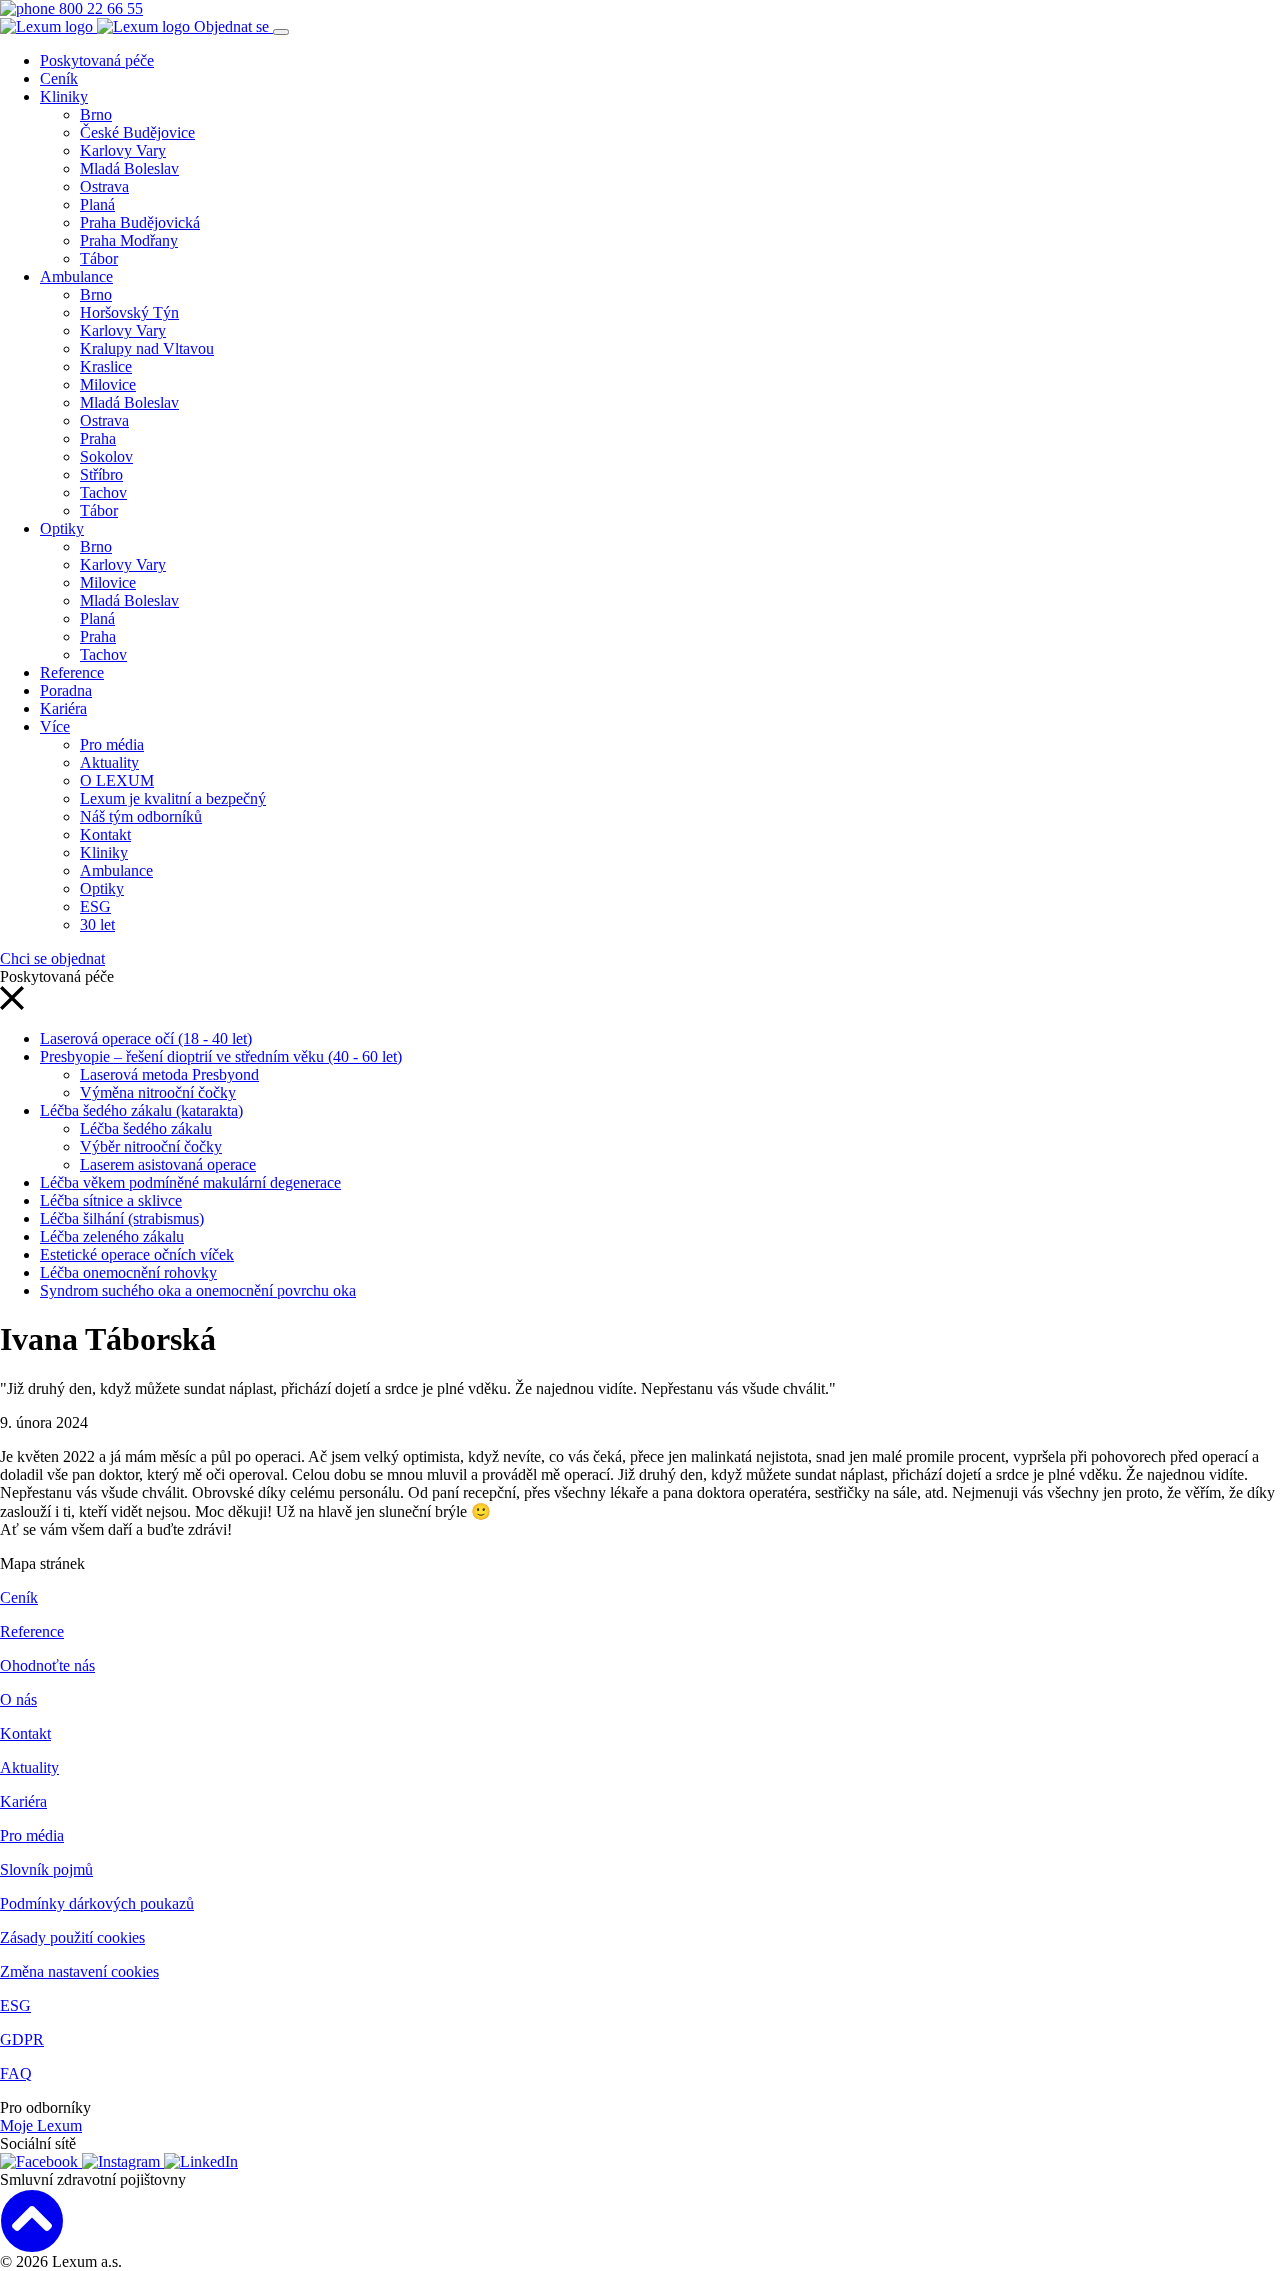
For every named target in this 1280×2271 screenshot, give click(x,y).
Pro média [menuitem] (112, 744)
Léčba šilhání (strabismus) (122, 1218)
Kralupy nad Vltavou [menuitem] (147, 348)
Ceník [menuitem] (59, 78)
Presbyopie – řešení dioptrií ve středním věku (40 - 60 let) (221, 1056)
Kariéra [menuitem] (63, 708)
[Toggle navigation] (281, 32)
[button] (12, 1004)
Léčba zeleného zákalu (112, 1236)
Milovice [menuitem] (108, 384)
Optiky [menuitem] (62, 528)
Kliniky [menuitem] (64, 96)
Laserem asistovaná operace (168, 1164)
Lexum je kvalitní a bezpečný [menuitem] (173, 798)
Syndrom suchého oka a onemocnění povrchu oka (198, 1290)
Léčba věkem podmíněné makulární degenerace (190, 1182)
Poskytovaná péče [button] (97, 60)
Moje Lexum (41, 2125)
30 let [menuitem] (97, 924)
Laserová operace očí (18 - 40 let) (146, 1038)
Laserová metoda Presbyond (169, 1074)
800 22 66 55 (99, 8)
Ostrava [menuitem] (104, 186)
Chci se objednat (52, 958)
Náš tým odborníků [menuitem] (141, 816)
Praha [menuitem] (98, 438)
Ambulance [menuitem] (76, 276)
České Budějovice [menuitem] (137, 132)
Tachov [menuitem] (103, 492)
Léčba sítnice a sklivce (111, 1200)
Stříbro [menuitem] (101, 474)
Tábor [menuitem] (99, 258)
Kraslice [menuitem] (106, 366)
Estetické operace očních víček (137, 1254)
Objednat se (233, 26)
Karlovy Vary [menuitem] (123, 150)
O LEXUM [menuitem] (117, 780)
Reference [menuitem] (72, 672)
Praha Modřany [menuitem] (129, 240)
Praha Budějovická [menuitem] (140, 222)
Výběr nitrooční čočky (151, 1146)
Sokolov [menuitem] (106, 456)
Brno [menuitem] (96, 114)
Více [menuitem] (55, 726)
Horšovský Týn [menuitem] (129, 312)
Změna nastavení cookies (79, 1971)
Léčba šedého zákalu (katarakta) (141, 1110)
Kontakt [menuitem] (105, 834)
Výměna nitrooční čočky (158, 1092)
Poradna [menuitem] (66, 690)
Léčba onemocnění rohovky (128, 1272)
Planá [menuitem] (97, 204)
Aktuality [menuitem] (109, 762)
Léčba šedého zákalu (146, 1128)
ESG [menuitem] (95, 906)
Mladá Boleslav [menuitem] (129, 168)
